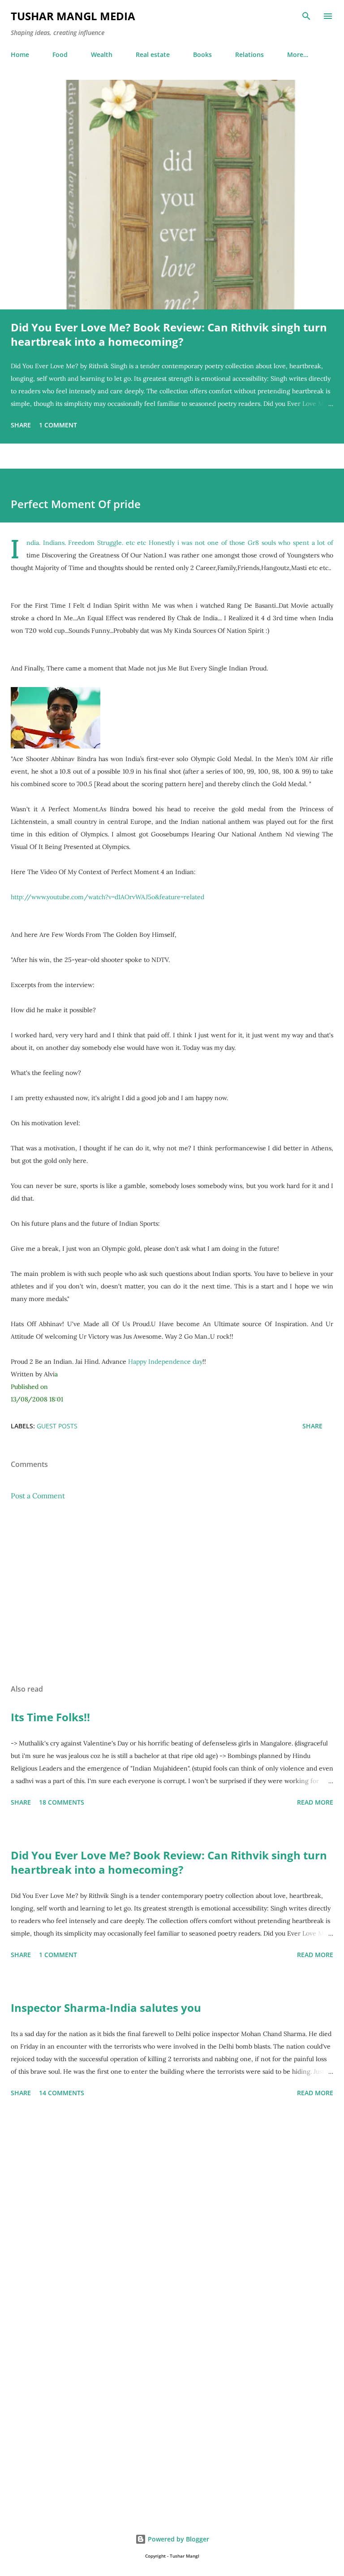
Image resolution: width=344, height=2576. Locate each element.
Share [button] (21, 425)
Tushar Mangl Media (73, 16)
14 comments (62, 2093)
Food (60, 54)
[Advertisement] (172, 1593)
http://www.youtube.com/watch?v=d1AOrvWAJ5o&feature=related (107, 897)
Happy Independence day (165, 1362)
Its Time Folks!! (50, 1717)
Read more (315, 1802)
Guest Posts (57, 1426)
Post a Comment (38, 1496)
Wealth (102, 54)
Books (202, 54)
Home (20, 54)
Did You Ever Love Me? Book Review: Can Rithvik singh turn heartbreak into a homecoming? (169, 334)
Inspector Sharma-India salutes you (106, 2008)
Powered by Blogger (178, 2539)
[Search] (306, 16)
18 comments (62, 1802)
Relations (249, 54)
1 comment (58, 425)
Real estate (153, 54)
